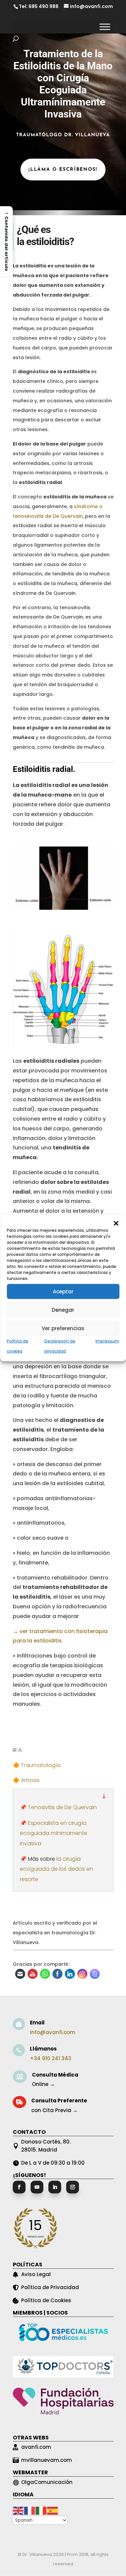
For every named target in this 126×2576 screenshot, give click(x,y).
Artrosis (30, 1780)
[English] (18, 2510)
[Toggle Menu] (105, 27)
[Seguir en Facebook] (19, 2187)
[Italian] (41, 2510)
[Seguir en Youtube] (37, 2187)
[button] (116, 1223)
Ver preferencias (63, 1328)
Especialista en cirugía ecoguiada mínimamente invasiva (54, 1833)
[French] (30, 2510)
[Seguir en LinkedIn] (55, 2187)
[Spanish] (53, 2510)
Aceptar (63, 1291)
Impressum (107, 1341)
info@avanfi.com (53, 2032)
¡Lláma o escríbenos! (63, 170)
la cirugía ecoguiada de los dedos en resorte (56, 1869)
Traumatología (41, 1765)
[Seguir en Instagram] (73, 2187)
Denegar (63, 1310)
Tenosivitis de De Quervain (62, 1807)
